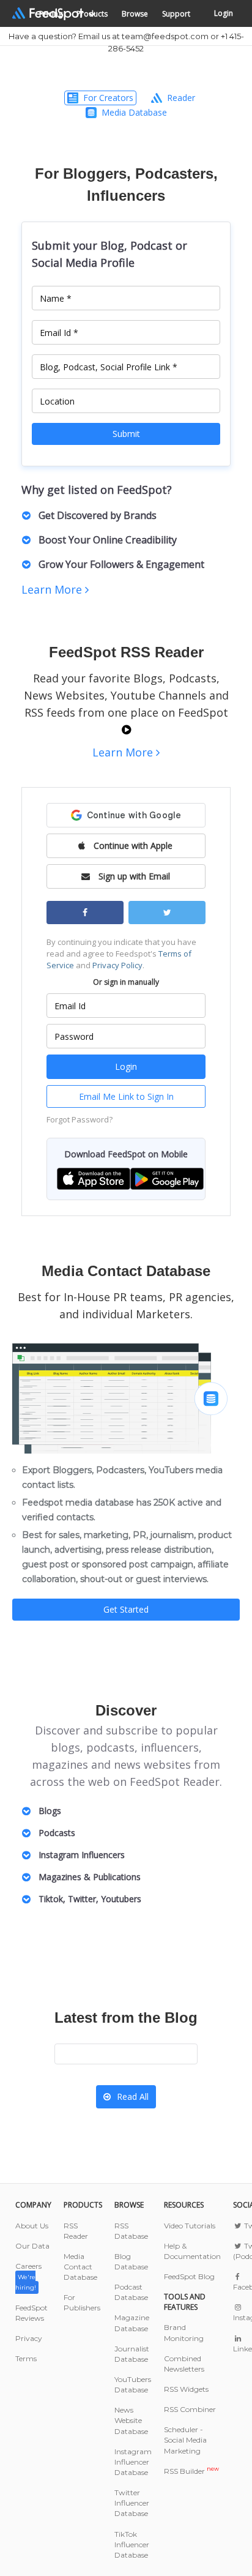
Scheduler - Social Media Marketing (185, 2440)
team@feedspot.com (165, 36)
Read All (133, 2096)
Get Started (126, 1609)
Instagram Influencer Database (133, 2462)
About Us (32, 2226)
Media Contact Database (80, 2267)
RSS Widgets (186, 2389)
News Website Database (131, 2420)
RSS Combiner (190, 2409)
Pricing (51, 14)
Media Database (134, 112)
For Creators (108, 98)
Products (92, 14)
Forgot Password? (80, 1119)
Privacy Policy (117, 965)
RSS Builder (191, 2471)
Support (176, 14)
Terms (26, 2358)
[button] (94, 1178)
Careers (28, 2276)
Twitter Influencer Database (132, 2503)
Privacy (29, 2338)
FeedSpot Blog (189, 2276)
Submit (126, 434)
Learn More (53, 589)
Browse (135, 14)
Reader (181, 98)
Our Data (32, 2246)
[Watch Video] (126, 730)
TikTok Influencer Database (132, 2544)
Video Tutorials (190, 2226)
